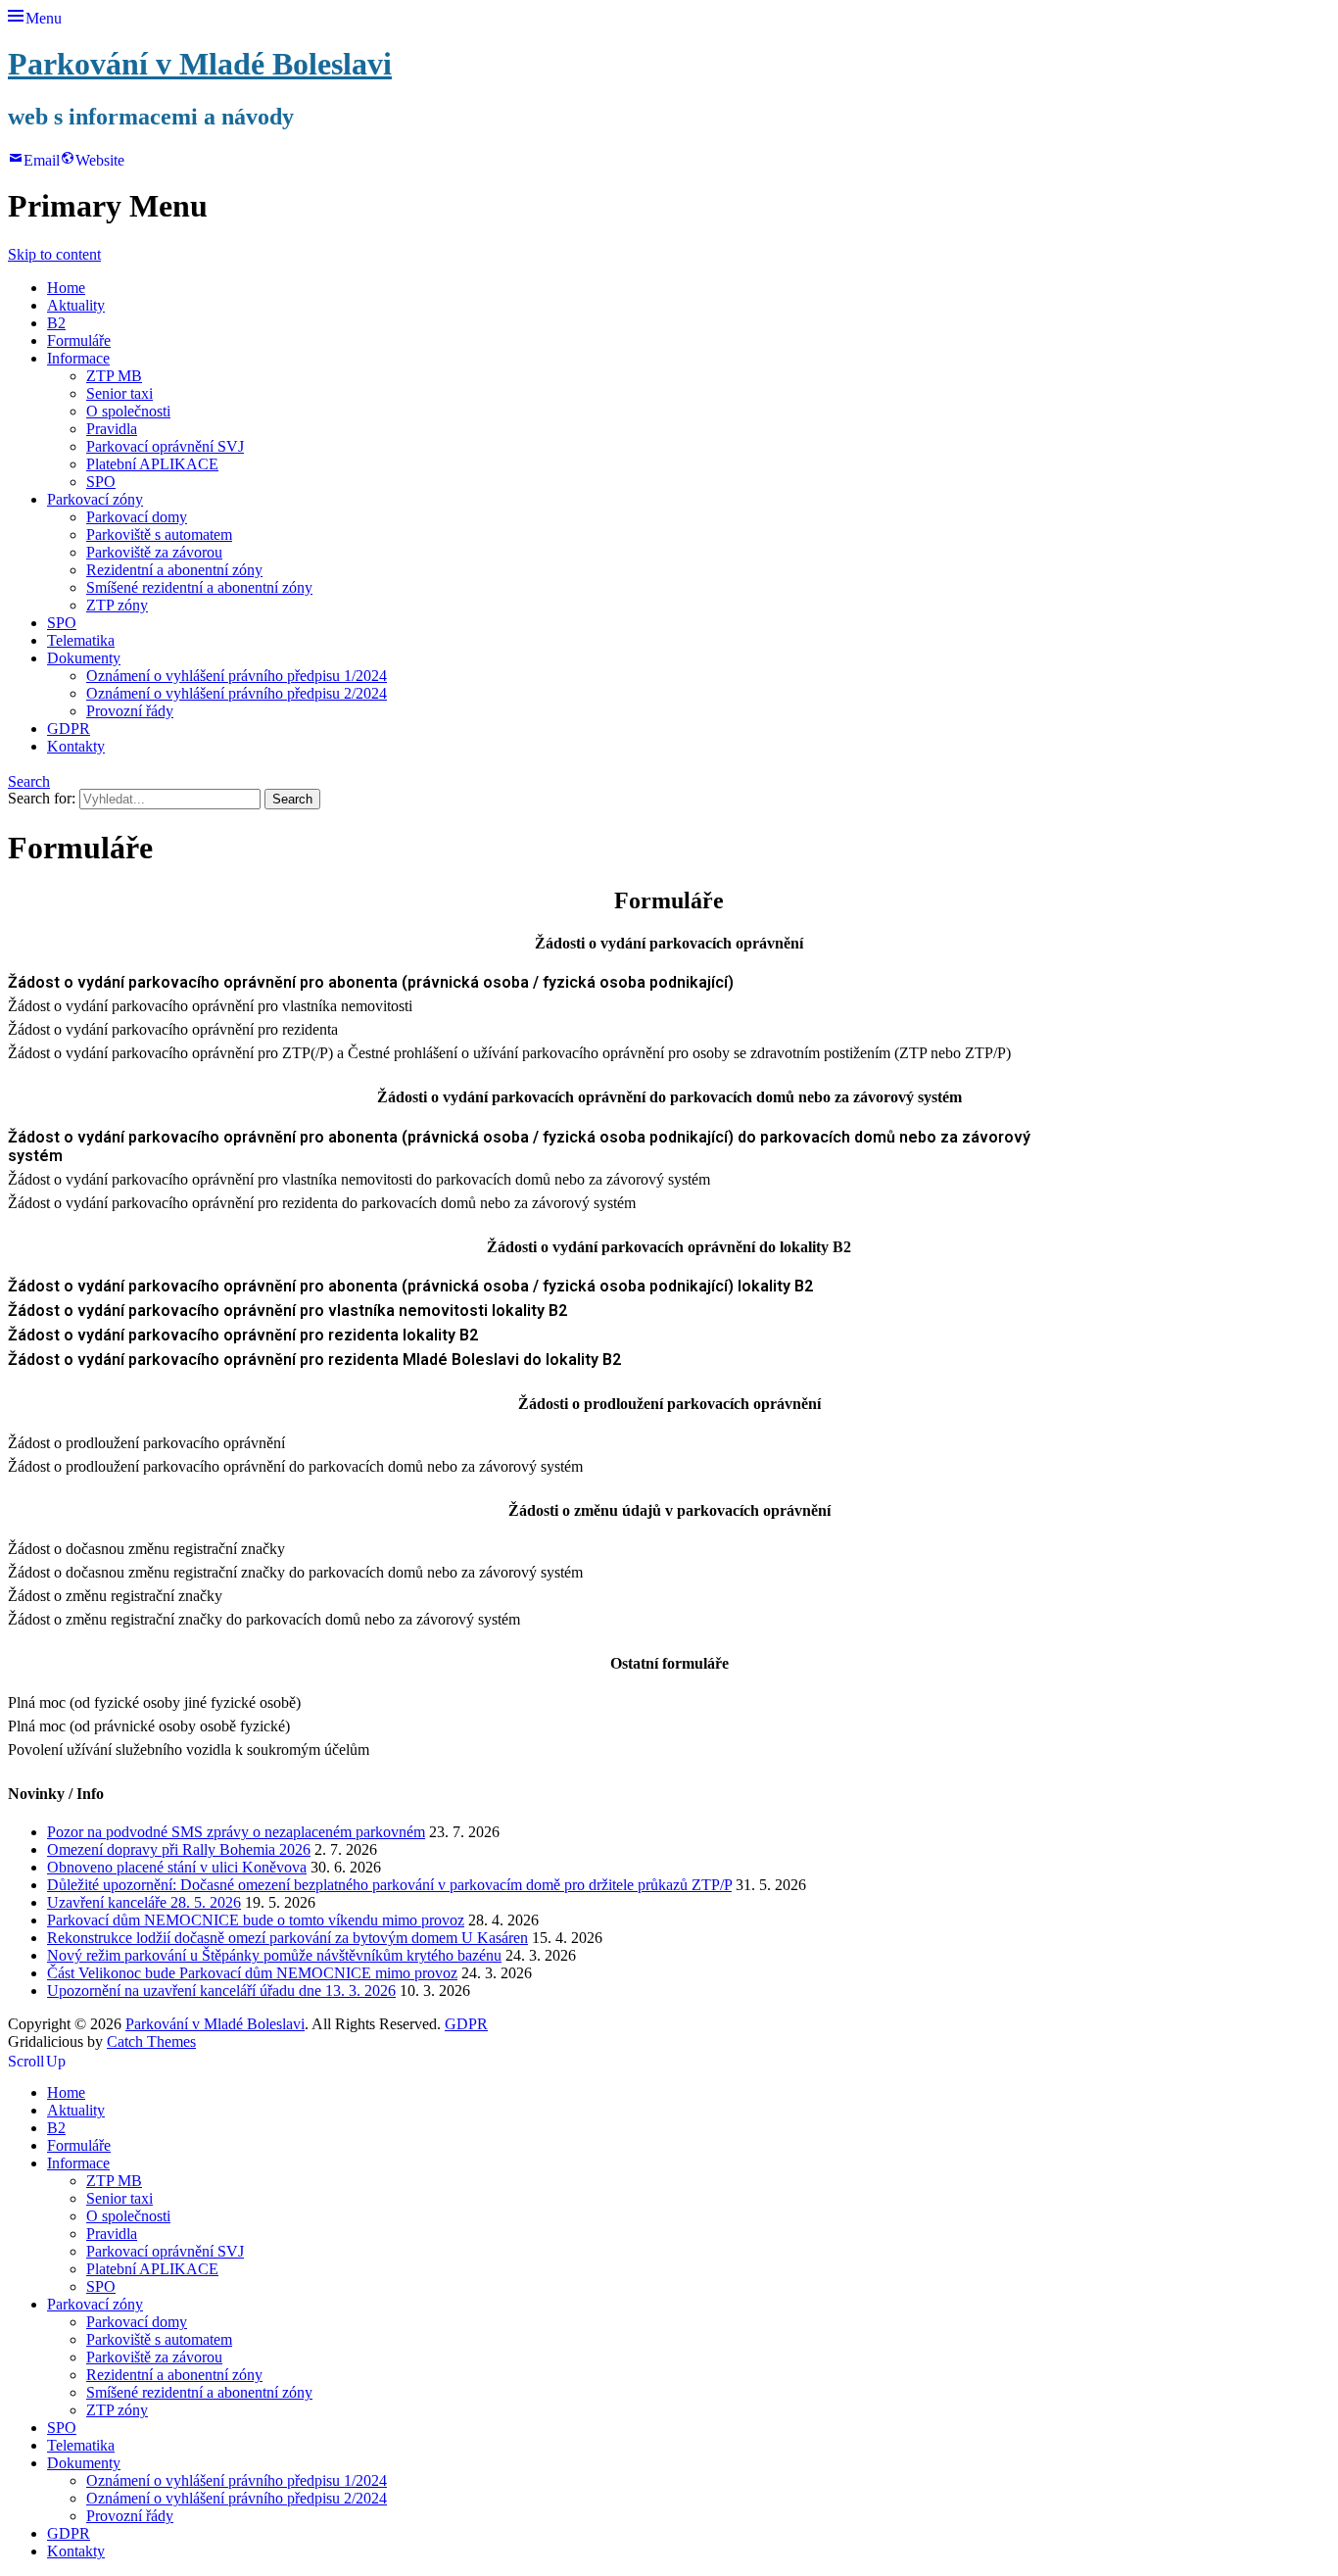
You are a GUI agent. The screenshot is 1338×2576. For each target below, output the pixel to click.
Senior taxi (119, 393)
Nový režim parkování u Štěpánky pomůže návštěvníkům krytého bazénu (274, 1955)
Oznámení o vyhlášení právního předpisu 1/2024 (237, 676)
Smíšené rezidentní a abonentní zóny (199, 587)
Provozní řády (130, 711)
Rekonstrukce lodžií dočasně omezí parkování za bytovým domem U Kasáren (287, 1938)
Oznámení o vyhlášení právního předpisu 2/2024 (237, 693)
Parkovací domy (137, 517)
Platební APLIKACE (152, 464)
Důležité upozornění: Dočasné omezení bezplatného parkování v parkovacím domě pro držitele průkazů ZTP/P (389, 1885)
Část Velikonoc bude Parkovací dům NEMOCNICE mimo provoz (252, 1973)
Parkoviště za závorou (154, 552)
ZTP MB (114, 376)
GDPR (69, 729)
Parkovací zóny (95, 499)
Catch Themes (151, 2041)
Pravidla (112, 429)
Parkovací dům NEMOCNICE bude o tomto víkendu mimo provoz (256, 1920)
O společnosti (128, 411)
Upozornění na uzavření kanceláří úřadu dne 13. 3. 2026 (221, 1991)
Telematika (81, 640)
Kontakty (76, 746)
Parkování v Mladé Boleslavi (200, 64)
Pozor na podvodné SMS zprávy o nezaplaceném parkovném (236, 1832)
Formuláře (79, 340)
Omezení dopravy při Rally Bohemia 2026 (179, 1849)
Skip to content (54, 254)
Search (29, 779)
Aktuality (76, 305)
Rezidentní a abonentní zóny (174, 570)
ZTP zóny (117, 605)
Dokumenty (84, 658)
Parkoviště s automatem (159, 535)
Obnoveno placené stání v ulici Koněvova (177, 1867)
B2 (56, 323)
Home (66, 288)
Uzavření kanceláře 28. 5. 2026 (144, 1902)
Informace (78, 358)
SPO (101, 482)
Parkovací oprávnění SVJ (165, 446)
